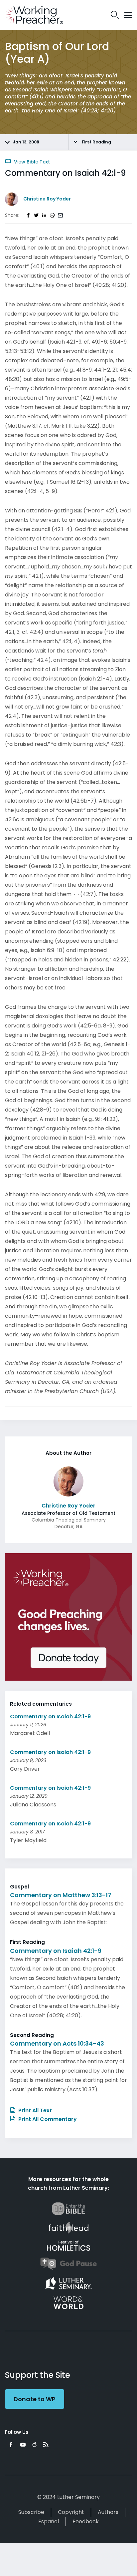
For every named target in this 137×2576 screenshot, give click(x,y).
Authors (108, 2512)
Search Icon (115, 15)
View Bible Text (31, 162)
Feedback (86, 2521)
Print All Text (34, 2110)
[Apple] (34, 2445)
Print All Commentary (47, 2119)
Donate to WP (35, 2399)
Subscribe (31, 2512)
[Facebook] (11, 2445)
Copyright (71, 2512)
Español (49, 2521)
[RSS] (46, 2445)
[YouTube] (23, 2445)
